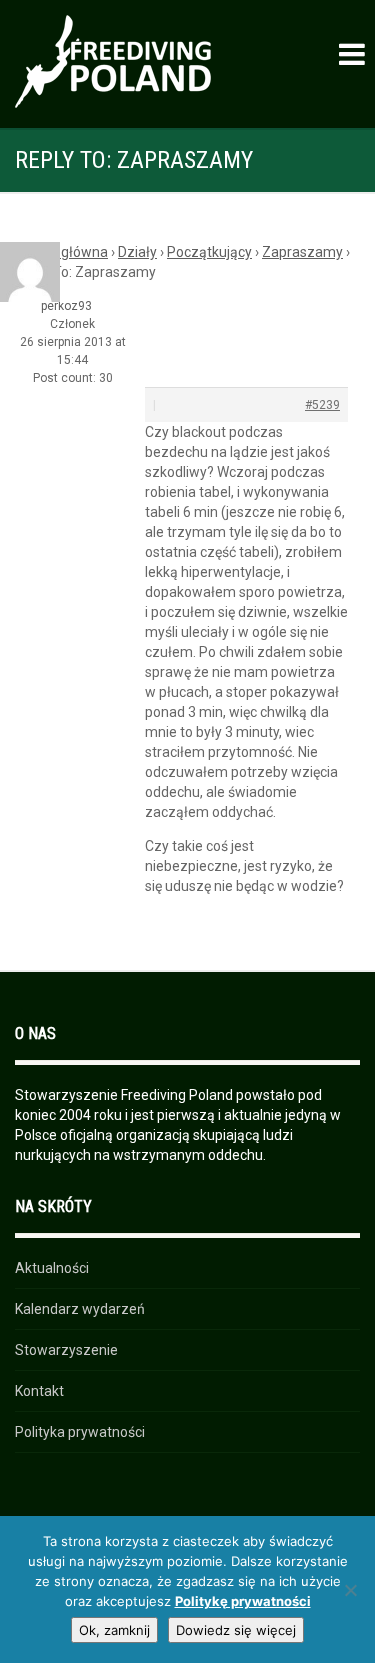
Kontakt (39, 1391)
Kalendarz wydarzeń (80, 1309)
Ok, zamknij (114, 1630)
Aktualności (52, 1268)
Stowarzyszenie (66, 1350)
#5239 (322, 405)
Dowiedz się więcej (236, 1630)
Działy (137, 252)
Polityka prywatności (80, 1432)
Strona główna (61, 252)
